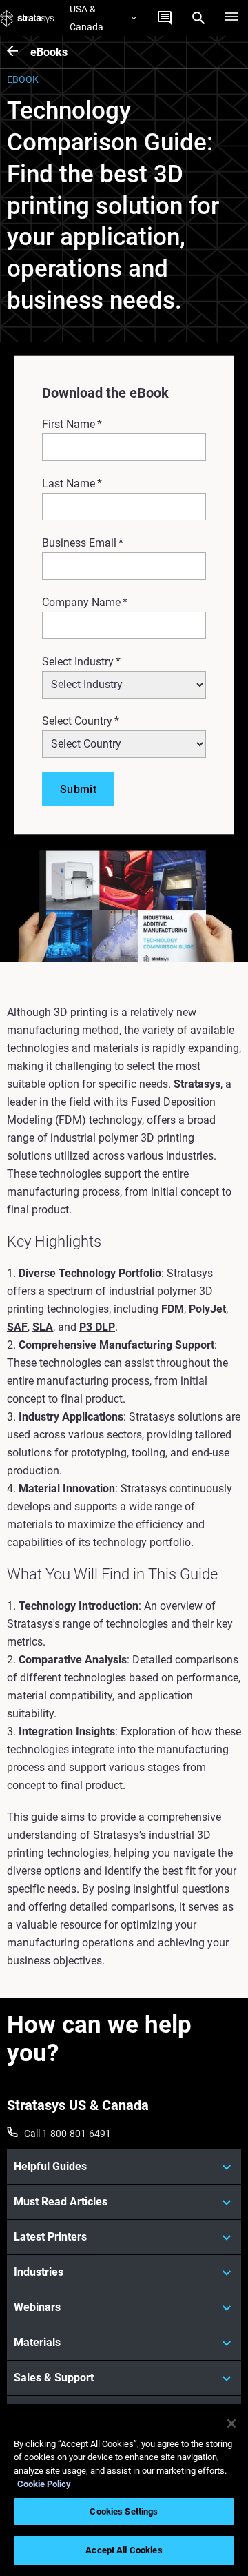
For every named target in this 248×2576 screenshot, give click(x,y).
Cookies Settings (124, 2511)
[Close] (231, 2423)
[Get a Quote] (165, 18)
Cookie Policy (44, 2484)
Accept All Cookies (124, 2550)
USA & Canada (86, 18)
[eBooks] (19, 52)
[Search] (198, 18)
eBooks (49, 52)
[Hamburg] (231, 18)
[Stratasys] (27, 18)
